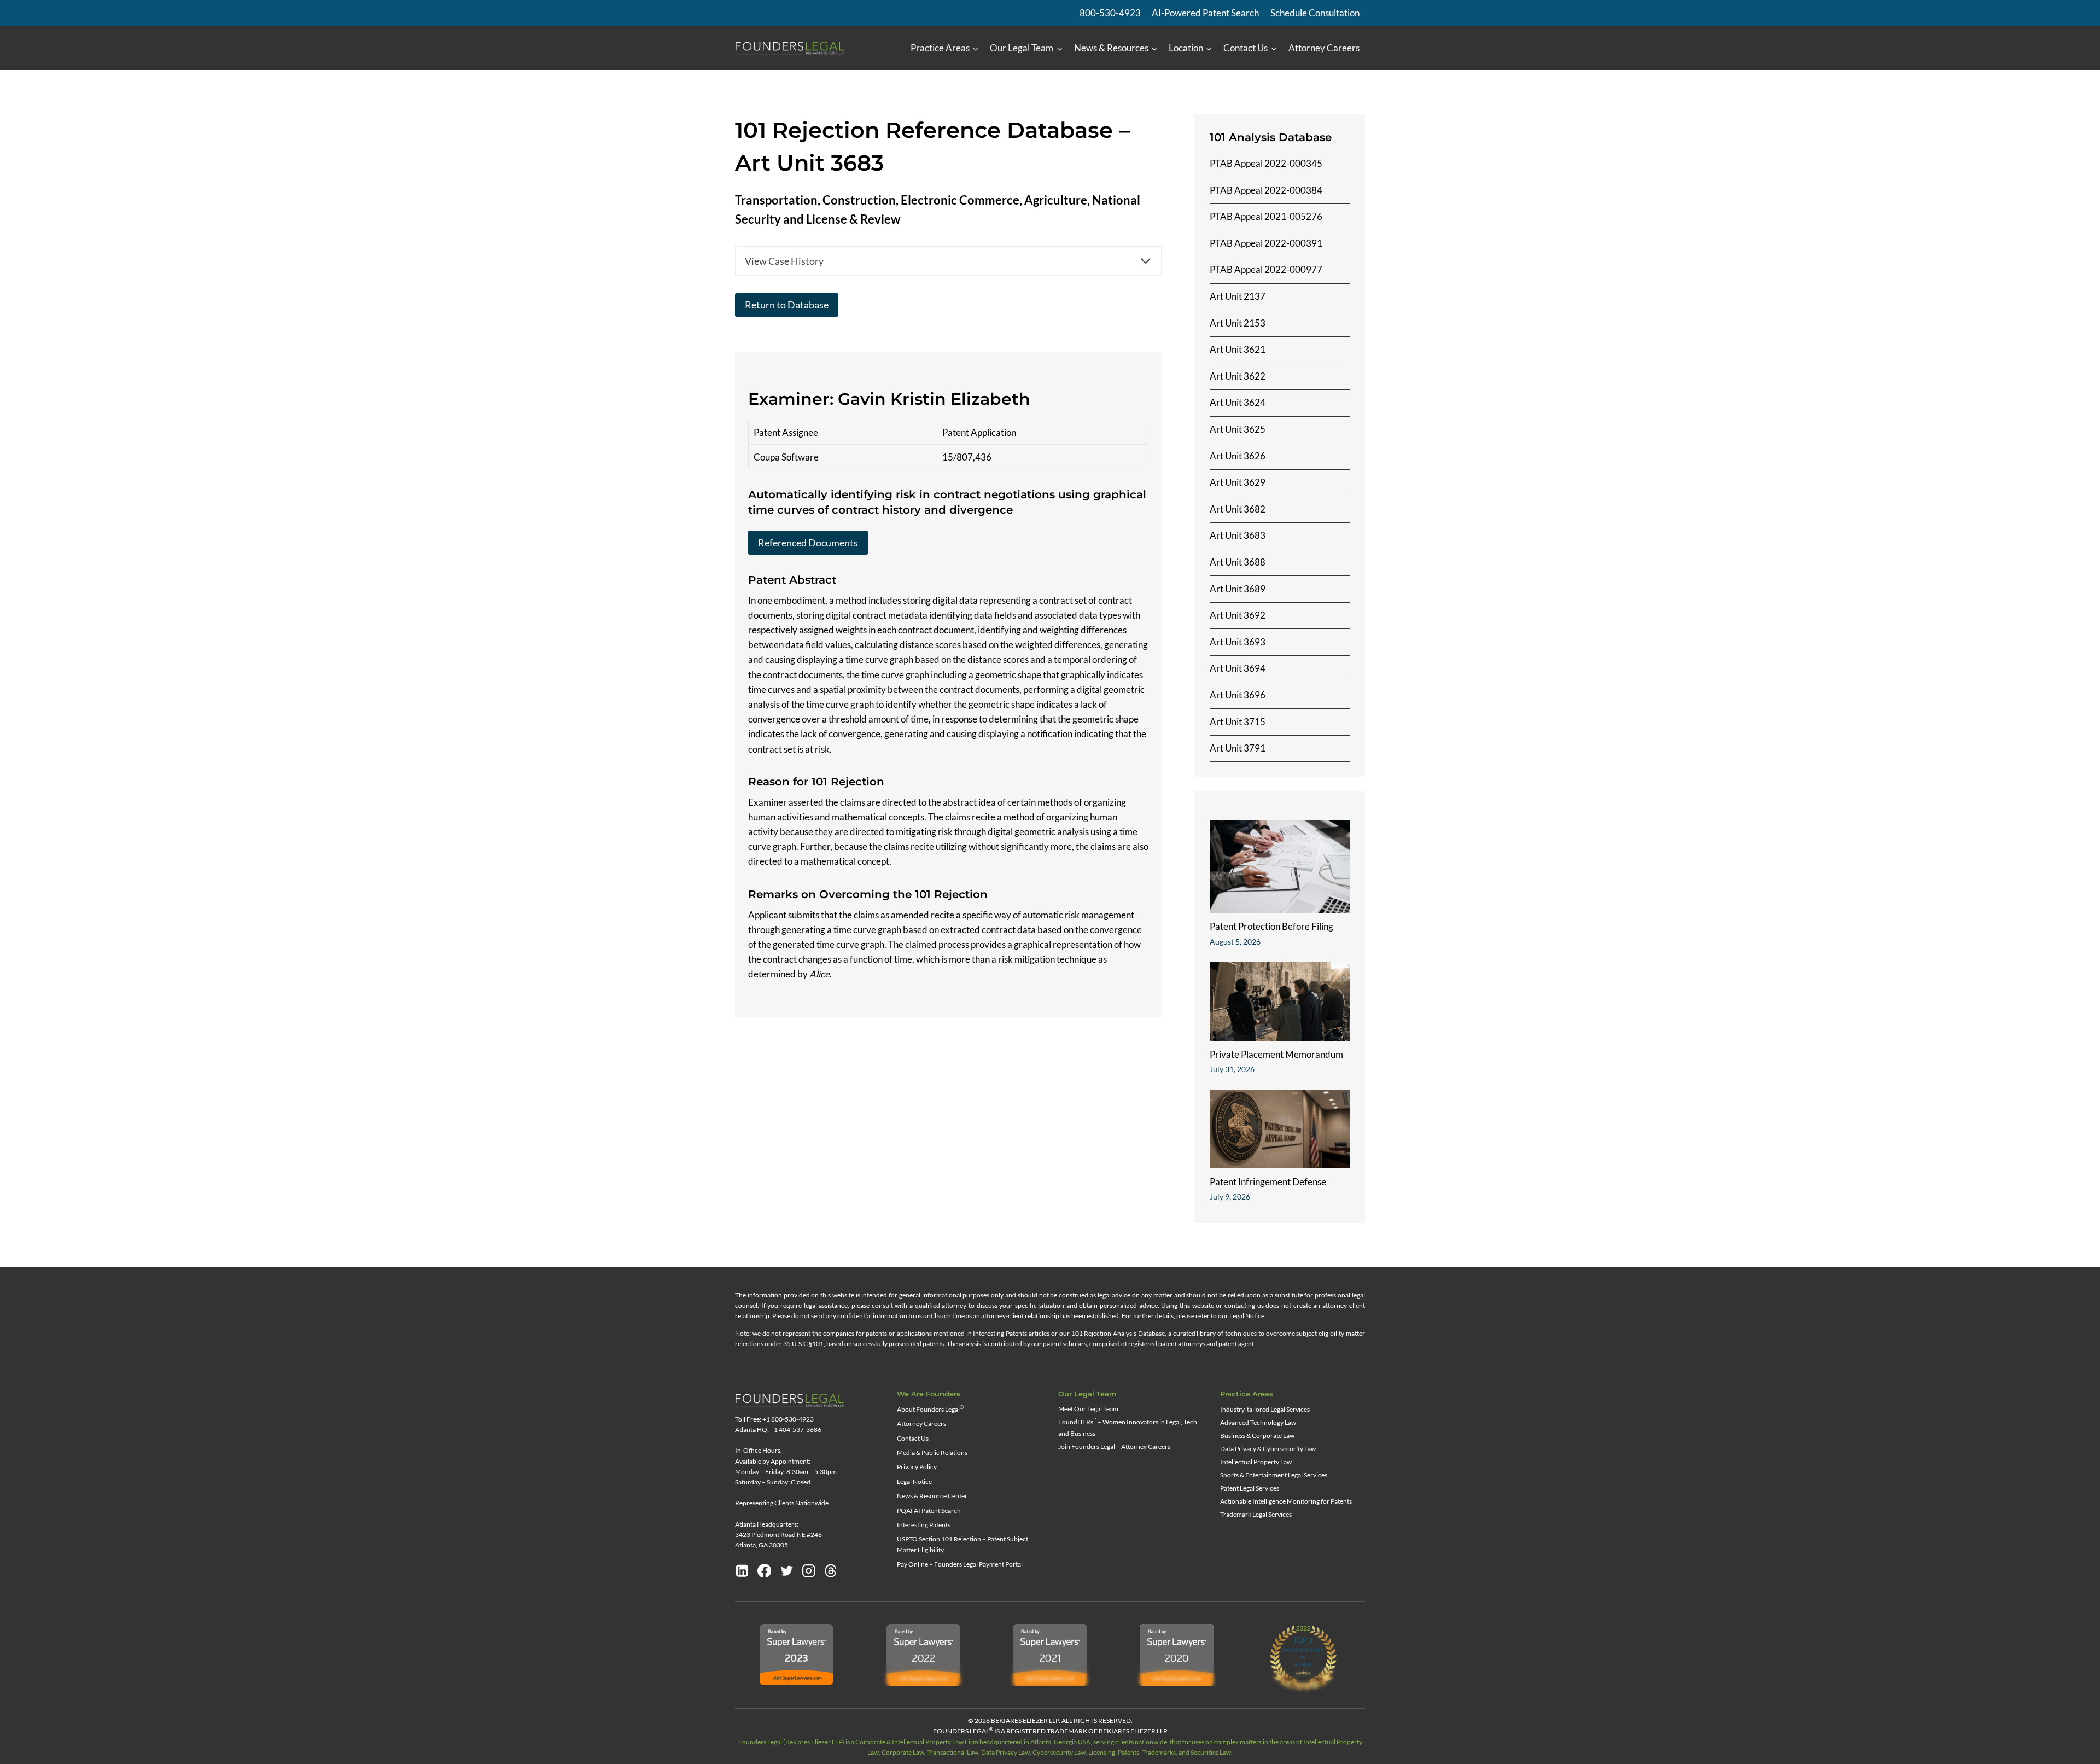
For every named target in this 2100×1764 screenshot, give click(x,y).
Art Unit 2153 (1238, 323)
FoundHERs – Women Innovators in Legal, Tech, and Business (1128, 1427)
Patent (767, 580)
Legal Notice (914, 1481)
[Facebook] (765, 1571)
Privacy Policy (917, 1467)
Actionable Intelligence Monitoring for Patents (1286, 1501)
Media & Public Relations (932, 1452)
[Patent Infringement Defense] (1280, 1129)
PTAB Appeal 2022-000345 (1266, 163)
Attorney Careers (1324, 48)
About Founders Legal (930, 1409)
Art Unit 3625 (1238, 429)
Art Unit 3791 (1238, 748)
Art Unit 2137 (1238, 296)
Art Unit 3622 (1238, 376)
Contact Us (913, 1438)
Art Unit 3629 (1238, 482)
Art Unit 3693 (1238, 642)
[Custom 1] (831, 1571)
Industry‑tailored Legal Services (1265, 1409)
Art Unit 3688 (1238, 562)
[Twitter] (787, 1571)
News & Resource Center (932, 1496)
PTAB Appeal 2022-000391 (1266, 243)
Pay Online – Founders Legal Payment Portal (960, 1564)
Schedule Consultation (1315, 13)
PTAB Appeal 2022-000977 (1266, 269)
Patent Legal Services (1250, 1488)
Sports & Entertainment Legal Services (1274, 1475)
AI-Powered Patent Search (1205, 13)
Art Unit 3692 (1238, 615)
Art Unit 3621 (1238, 349)
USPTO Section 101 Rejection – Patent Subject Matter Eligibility (962, 1544)
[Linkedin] (742, 1571)
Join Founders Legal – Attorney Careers (1114, 1446)
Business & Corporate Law (1257, 1436)
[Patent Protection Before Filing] (1280, 867)
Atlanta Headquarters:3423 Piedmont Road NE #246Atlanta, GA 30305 (778, 1535)
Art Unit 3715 (1238, 722)
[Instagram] (809, 1571)
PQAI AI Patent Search (929, 1510)
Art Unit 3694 (1238, 668)
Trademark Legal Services (1256, 1514)
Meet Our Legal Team (1088, 1409)
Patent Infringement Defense (1268, 1182)
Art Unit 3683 (1238, 535)
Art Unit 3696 (1238, 695)
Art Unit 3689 (1238, 589)
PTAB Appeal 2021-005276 (1266, 216)
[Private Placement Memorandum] (1280, 1002)
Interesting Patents (924, 1525)
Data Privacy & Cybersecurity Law (1268, 1449)
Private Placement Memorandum (1276, 1054)
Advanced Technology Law (1258, 1422)
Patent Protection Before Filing (1271, 926)
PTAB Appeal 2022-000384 (1266, 190)
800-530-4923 (1110, 13)
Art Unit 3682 (1238, 509)
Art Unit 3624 (1238, 402)
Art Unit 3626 (1238, 456)
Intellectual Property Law (1256, 1462)
